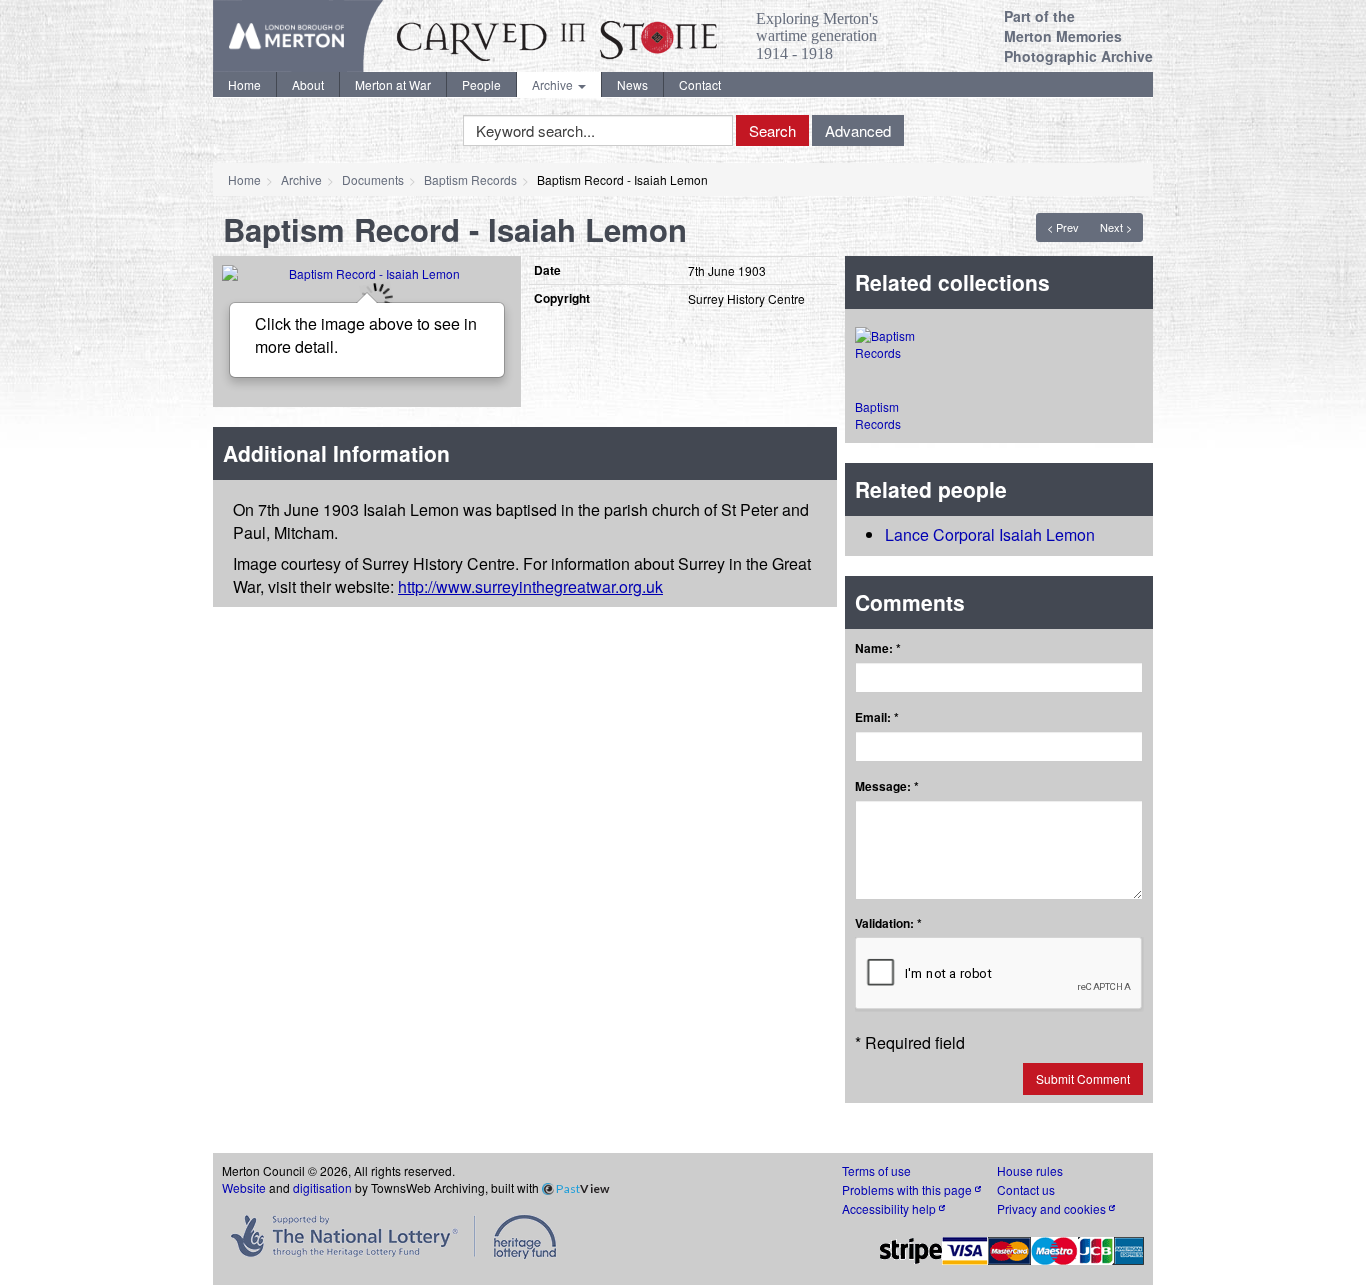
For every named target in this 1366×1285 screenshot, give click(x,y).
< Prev (1063, 227)
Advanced (858, 130)
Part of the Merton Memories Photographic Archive (1078, 36)
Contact (700, 84)
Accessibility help (890, 1208)
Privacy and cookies (1053, 1208)
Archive (554, 84)
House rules (1030, 1170)
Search (772, 130)
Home (244, 84)
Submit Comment (1083, 1078)
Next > (1116, 227)
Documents (373, 179)
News (632, 84)
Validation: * (888, 923)
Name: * (878, 648)
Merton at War (393, 84)
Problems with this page (908, 1189)
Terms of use (876, 1170)
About (308, 84)
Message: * (887, 786)
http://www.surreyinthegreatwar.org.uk (530, 586)
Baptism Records (470, 179)
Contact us (1026, 1189)
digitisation (322, 1187)
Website (244, 1187)
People (481, 84)
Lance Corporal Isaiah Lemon (990, 534)
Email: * (877, 717)
